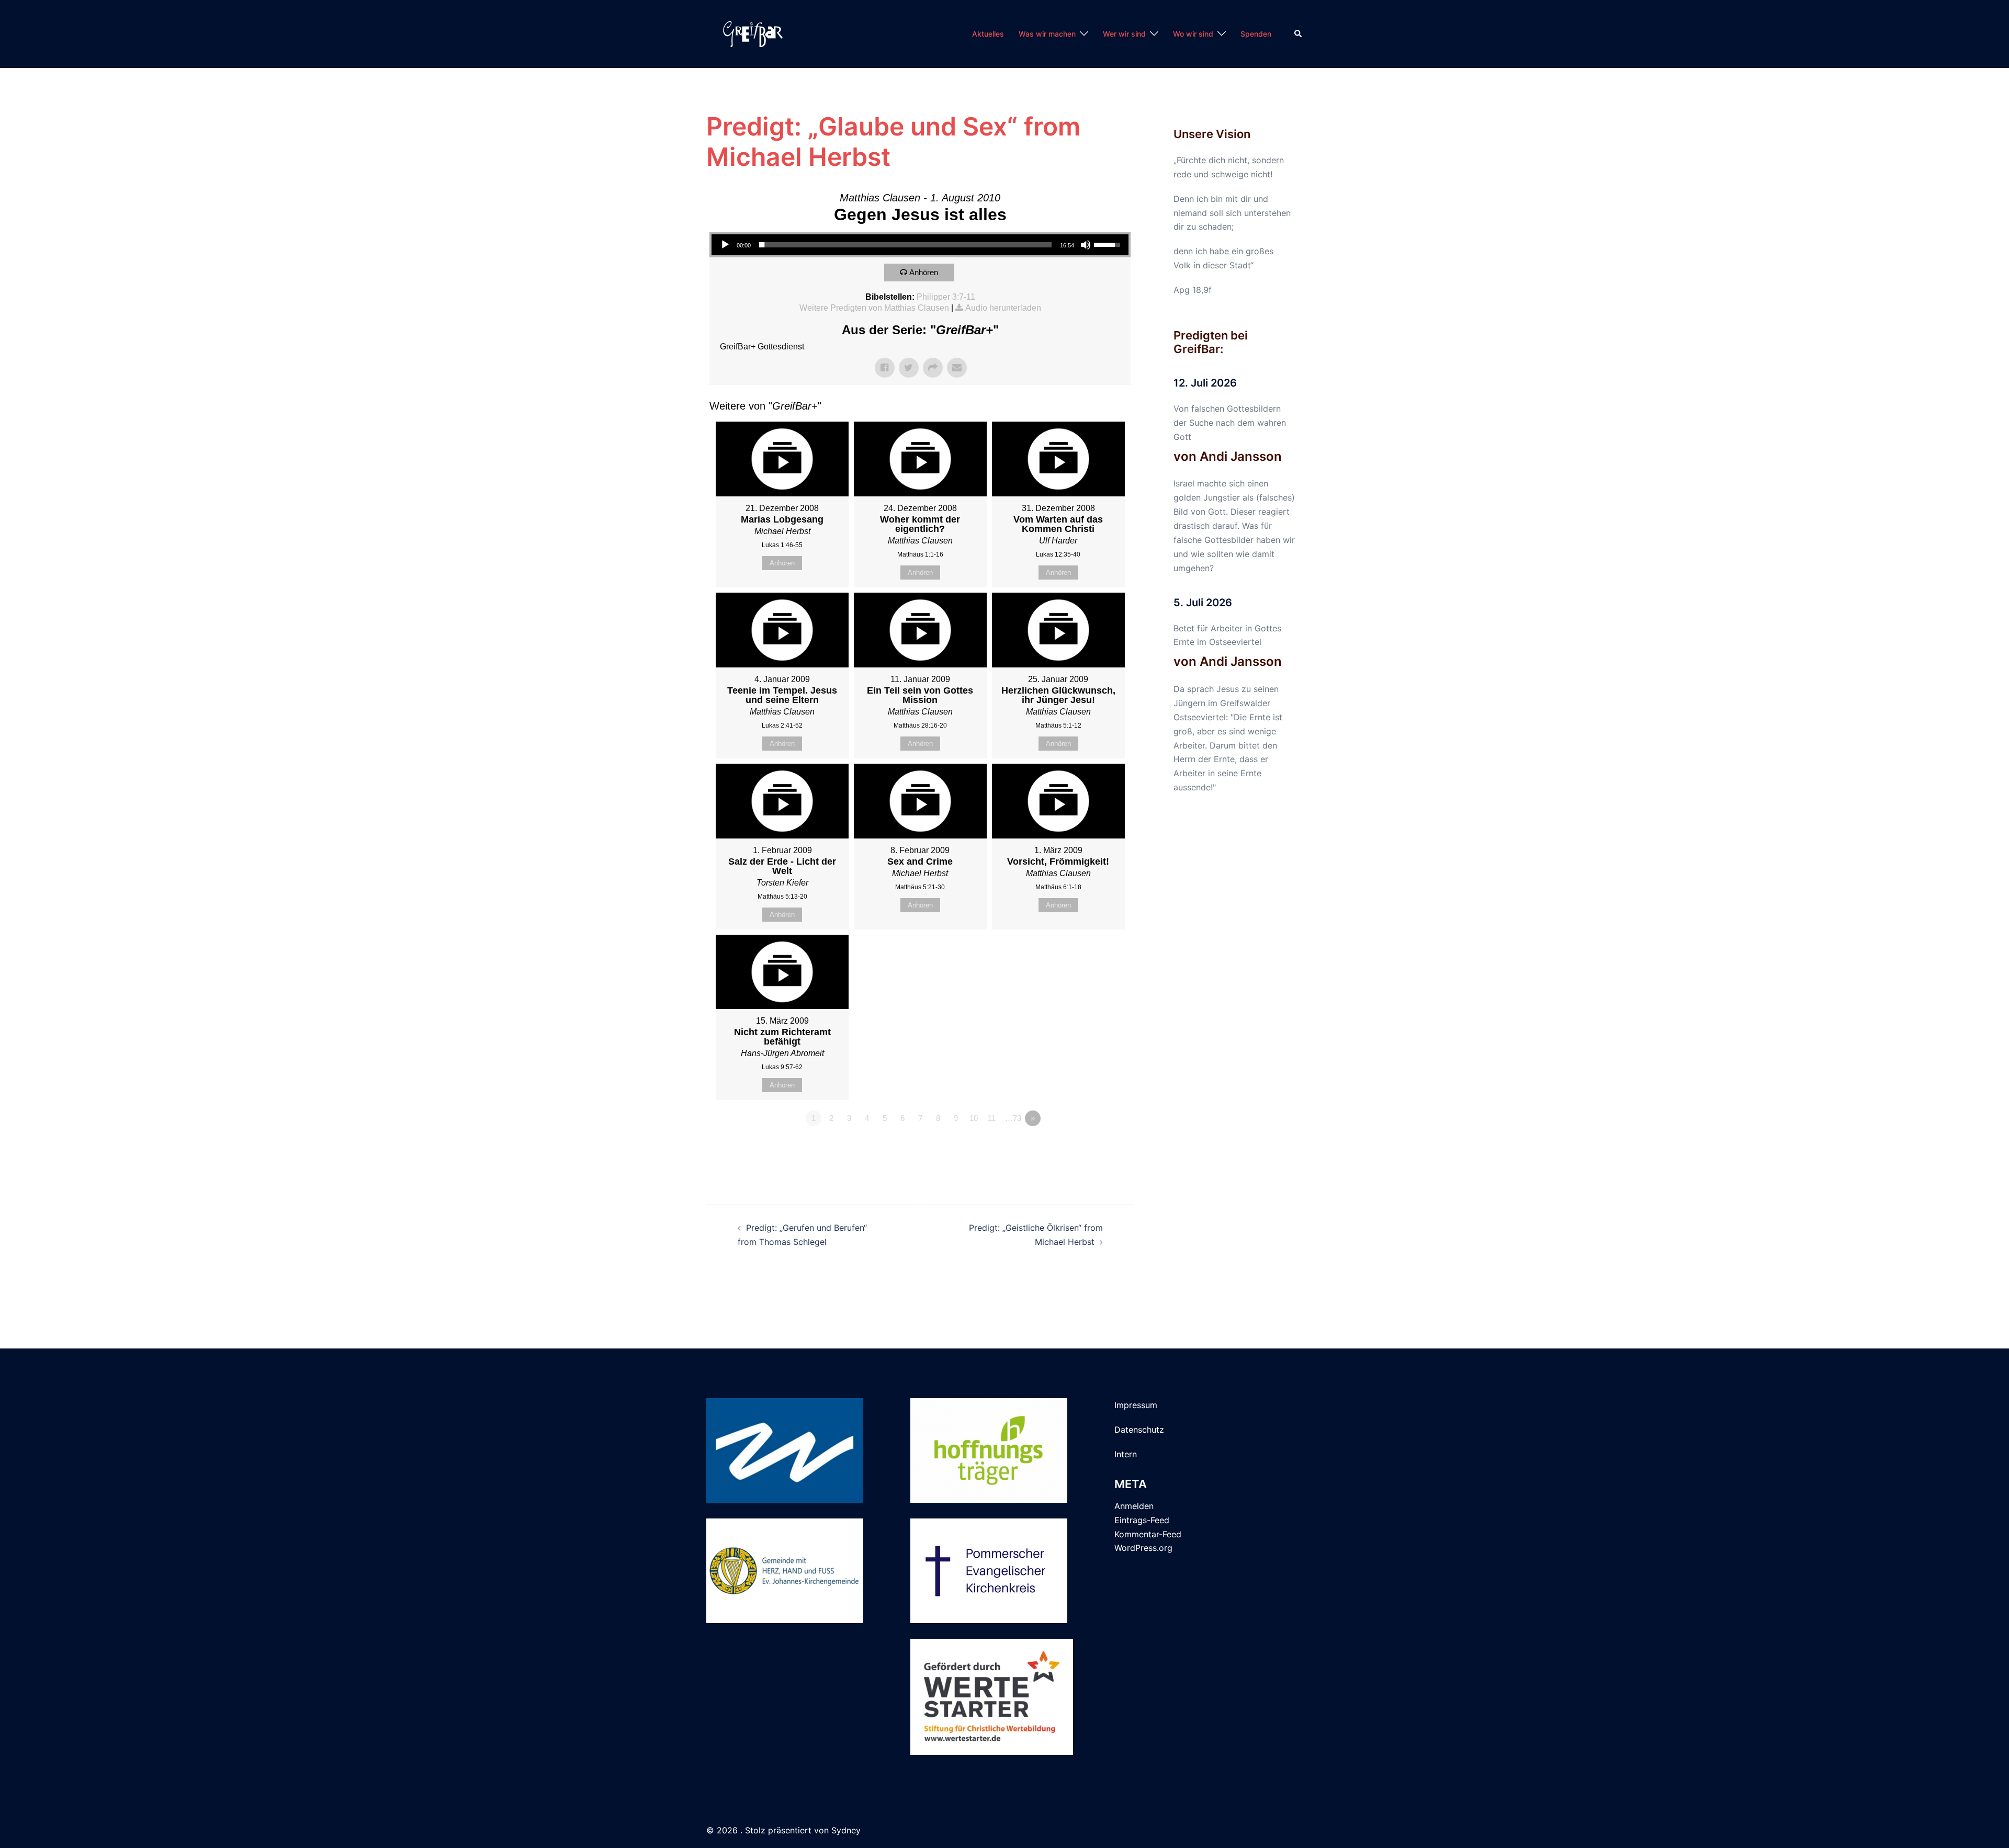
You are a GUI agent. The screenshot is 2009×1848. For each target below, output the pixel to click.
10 (974, 1118)
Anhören (924, 272)
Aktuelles (988, 34)
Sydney (846, 1830)
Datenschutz (1139, 1430)
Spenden (1256, 34)
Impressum (1136, 1405)
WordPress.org (1143, 1548)
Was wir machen (1047, 34)
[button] (1299, 34)
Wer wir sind (1124, 34)
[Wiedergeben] (725, 245)
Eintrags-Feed (1142, 1520)
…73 (1013, 1118)
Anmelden (1134, 1506)
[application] (920, 245)
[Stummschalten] (1086, 245)
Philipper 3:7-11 (946, 297)
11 (992, 1118)
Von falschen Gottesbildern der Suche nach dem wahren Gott (1230, 423)
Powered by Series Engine (1092, 1147)
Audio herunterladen (1003, 308)
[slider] (905, 245)
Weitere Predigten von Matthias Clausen (874, 308)
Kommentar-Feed (1148, 1534)
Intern (1126, 1454)
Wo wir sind (1193, 34)
